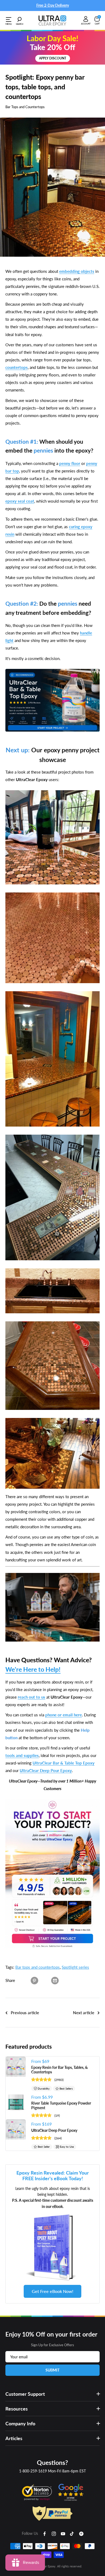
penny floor (70, 463)
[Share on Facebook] (24, 1980)
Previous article (25, 2013)
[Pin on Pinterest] (34, 1980)
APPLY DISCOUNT (53, 58)
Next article (84, 2013)
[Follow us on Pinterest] (81, 2533)
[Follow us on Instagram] (54, 2533)
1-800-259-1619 (33, 2471)
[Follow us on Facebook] (45, 2533)
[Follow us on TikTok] (72, 2533)
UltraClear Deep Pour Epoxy (54, 2130)
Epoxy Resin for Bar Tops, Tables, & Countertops (59, 2070)
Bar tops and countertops (38, 1967)
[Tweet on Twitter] (45, 1980)
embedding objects (77, 271)
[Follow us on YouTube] (63, 2533)
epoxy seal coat (20, 501)
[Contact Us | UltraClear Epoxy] (52, 1573)
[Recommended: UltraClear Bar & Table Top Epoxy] (52, 669)
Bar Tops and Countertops (25, 107)
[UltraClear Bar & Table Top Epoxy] (52, 1799)
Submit (52, 2370)
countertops (17, 367)
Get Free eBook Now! (52, 2291)
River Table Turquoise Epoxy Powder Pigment (61, 2105)
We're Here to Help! (33, 1669)
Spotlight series (75, 1967)
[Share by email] (55, 1980)
